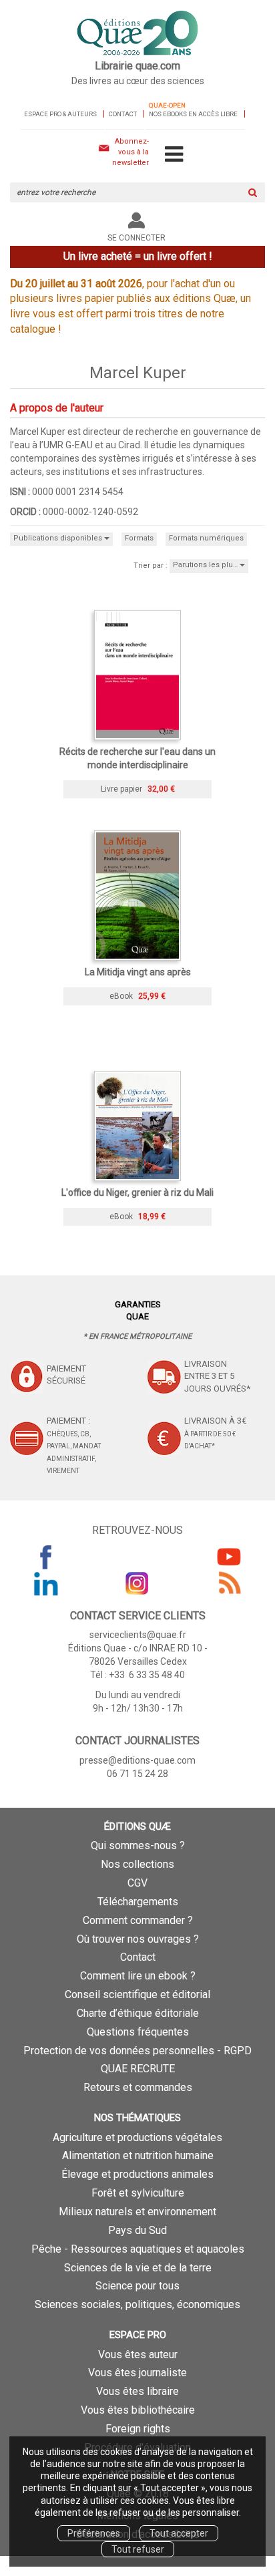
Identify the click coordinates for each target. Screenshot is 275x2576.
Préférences (94, 2533)
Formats (139, 538)
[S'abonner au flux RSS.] (229, 1583)
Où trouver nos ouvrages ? (138, 1939)
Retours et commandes (138, 2087)
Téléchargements (138, 1902)
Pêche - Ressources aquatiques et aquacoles (138, 2249)
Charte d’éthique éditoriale (138, 2013)
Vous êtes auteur (138, 2355)
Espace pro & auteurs (60, 114)
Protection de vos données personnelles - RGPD (137, 2051)
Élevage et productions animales (137, 2174)
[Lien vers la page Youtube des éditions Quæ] (229, 1557)
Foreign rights (138, 2429)
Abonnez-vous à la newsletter (130, 152)
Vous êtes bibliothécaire (138, 2410)
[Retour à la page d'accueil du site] (137, 34)
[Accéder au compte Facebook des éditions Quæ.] (46, 1557)
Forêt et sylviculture (138, 2193)
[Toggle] (174, 155)
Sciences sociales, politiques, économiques (137, 2304)
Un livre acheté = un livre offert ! (138, 256)
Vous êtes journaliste (137, 2373)
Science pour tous (137, 2286)
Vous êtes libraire (137, 2391)
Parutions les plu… (206, 565)
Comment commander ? (138, 1920)
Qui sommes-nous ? (138, 1845)
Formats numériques (206, 538)
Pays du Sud (137, 2230)
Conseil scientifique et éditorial (137, 1994)
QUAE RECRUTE (138, 2069)
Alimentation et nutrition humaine (138, 2155)
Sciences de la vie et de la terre (138, 2268)
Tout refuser (138, 2549)
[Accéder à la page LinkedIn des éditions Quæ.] (46, 1583)
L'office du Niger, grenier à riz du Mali (137, 1192)
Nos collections (137, 1864)
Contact (123, 114)
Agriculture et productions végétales (137, 2137)
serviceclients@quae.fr (138, 1635)
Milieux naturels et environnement (137, 2212)
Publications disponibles (59, 538)
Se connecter (136, 238)
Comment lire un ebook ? (138, 1976)
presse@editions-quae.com (137, 1760)
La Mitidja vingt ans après (138, 972)
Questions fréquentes (138, 2032)
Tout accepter (179, 2533)
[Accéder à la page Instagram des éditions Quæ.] (137, 1583)
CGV (137, 1883)
